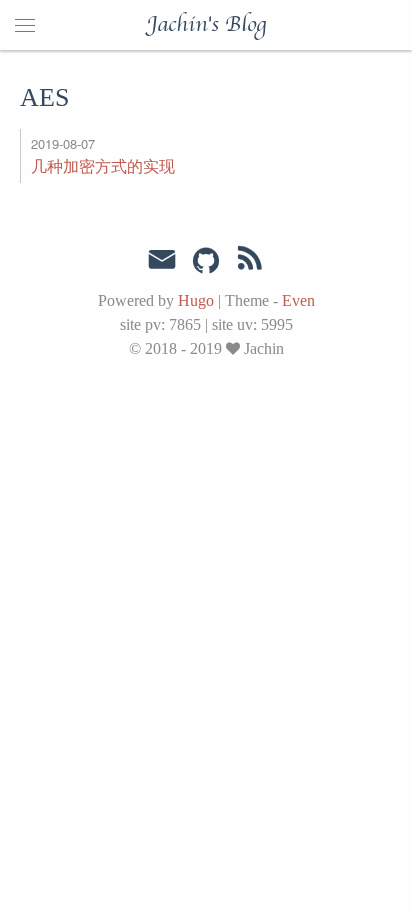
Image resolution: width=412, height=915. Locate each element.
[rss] (250, 262)
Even (298, 300)
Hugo (196, 300)
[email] (162, 260)
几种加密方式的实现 (103, 165)
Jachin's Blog (206, 25)
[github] (206, 262)
